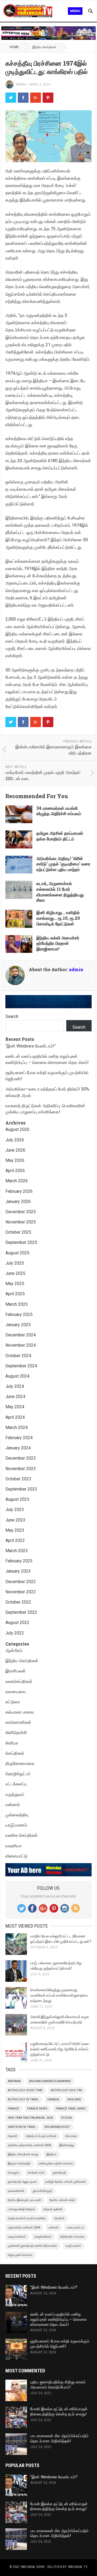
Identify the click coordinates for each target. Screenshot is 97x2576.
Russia (66, 2118)
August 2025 (17, 1253)
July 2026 (15, 1140)
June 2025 (15, 1273)
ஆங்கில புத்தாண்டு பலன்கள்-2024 (29, 2145)
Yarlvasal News (32, 2567)
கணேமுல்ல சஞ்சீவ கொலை (56, 2163)
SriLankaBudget (57, 2127)
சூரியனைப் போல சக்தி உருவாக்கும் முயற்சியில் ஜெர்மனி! (60, 2344)
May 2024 (15, 1407)
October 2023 (18, 1479)
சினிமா (12, 1743)
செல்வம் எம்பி (36, 2173)
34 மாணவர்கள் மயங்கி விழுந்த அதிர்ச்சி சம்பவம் (59, 811)
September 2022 (21, 1612)
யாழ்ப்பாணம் (16, 1825)
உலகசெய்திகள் (19, 1681)
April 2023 (15, 1540)
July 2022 (15, 1633)
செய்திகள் (15, 1753)
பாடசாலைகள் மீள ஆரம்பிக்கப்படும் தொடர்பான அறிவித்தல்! (59, 2438)
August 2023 (17, 1499)
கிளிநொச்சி (16, 1733)
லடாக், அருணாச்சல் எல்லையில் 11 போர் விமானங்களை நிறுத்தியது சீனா (60, 892)
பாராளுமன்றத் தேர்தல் (21, 2209)
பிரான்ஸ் (59, 2218)
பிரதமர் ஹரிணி (53, 2209)
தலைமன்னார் (16, 2191)
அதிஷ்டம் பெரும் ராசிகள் (41, 2136)
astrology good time (25, 2090)
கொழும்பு (14, 2173)
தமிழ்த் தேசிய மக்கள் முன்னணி (65, 2182)
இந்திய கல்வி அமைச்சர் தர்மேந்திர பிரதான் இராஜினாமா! (58, 943)
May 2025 (15, 1284)
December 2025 (21, 1212)
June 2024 (15, 1397)
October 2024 (18, 1356)
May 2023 (15, 1530)
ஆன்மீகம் (14, 1650)
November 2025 (21, 1222)
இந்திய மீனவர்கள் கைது (23, 2154)
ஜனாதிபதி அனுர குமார (22, 2182)
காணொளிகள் (18, 1722)
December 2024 (21, 1335)
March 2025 (17, 1304)
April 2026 (15, 1171)
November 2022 (21, 1592)
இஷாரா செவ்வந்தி (19, 2163)
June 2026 (15, 1150)
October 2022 (18, 1602)
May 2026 (15, 1160)
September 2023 (21, 1489)
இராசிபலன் (15, 1671)
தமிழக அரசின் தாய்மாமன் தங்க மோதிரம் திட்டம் (60, 836)
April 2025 (15, 1294)
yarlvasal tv (78, 2567)
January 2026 (18, 1202)
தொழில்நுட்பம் (18, 1774)
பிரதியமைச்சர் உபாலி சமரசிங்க (27, 2218)
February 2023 (19, 1561)
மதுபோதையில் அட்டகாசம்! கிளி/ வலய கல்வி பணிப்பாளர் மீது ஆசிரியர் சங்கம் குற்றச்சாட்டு (60, 2049)
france (13, 2109)
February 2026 (19, 1191)
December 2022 (21, 1582)
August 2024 (17, 1376)
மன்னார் (13, 1805)
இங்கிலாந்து (67, 2145)
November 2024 (21, 1345)
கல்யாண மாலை (20, 1712)
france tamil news (71, 2109)
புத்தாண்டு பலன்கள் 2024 (24, 2228)
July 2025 (15, 1263)
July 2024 (15, 1386)
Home (14, 47)
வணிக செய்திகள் (22, 1835)
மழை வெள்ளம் (17, 2237)
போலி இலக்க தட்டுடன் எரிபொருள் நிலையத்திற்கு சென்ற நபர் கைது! (59, 2412)
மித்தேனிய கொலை (72, 2237)
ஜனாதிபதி (59, 2173)
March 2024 (17, 1427)
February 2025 (19, 1314)
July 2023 (15, 1510)
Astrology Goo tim (66, 2090)
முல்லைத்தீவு (17, 1815)
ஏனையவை (16, 1692)
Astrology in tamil (23, 2099)
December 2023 (21, 1458)
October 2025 (18, 1232)
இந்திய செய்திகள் (44, 47)
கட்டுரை (13, 1702)
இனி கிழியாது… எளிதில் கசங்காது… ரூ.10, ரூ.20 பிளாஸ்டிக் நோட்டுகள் (58, 918)
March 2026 (17, 1181)
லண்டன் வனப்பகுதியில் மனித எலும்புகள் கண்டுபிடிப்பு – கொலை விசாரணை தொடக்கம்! (58, 2319)
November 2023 (21, 1469)
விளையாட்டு (16, 1856)
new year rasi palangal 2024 (30, 2118)
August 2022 (17, 1623)
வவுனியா (13, 1846)
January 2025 (18, 1325)
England (74, 2099)
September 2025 (21, 1242)
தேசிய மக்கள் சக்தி (62, 2200)
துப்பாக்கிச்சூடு (42, 2191)
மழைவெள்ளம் (43, 2237)
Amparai (14, 2081)
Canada (53, 2099)
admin (21, 84)
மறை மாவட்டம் (75, 2228)
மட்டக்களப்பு (16, 1784)
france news (37, 2109)
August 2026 (17, 1129)
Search (12, 1016)
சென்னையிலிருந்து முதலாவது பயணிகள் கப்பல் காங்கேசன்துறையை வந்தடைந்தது (59, 1995)
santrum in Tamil (22, 2127)
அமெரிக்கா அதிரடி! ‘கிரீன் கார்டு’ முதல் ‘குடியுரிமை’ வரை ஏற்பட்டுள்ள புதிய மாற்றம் (63, 864)
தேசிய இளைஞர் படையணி (25, 2200)
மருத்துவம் (15, 1794)
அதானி (13, 2136)
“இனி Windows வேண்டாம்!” (31, 1046)
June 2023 (15, 1520)
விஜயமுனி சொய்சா (20, 2255)
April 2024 (15, 1417)
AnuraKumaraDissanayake (50, 2081)
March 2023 (17, 1551)
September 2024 (21, 1366)
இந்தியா (51, 2154)
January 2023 (18, 1571)
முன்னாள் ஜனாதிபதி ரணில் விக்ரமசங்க (32, 2246)
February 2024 (19, 1438)
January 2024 (18, 1448)
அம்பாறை (71, 2136)
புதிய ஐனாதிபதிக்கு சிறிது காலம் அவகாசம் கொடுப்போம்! (58, 2385)
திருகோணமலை (20, 1763)
